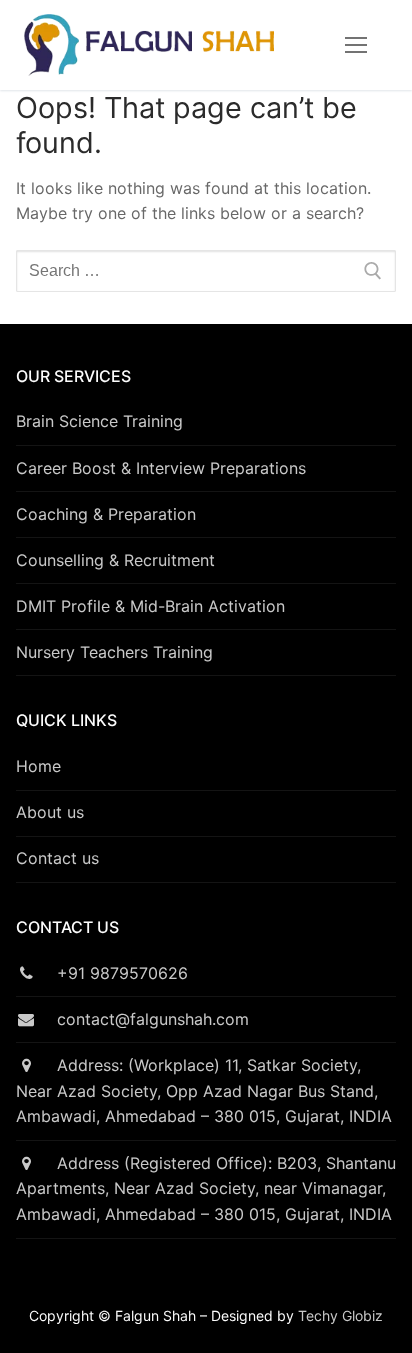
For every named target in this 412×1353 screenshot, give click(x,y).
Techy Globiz (340, 1315)
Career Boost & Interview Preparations (161, 468)
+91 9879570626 (112, 973)
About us (50, 812)
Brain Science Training (99, 421)
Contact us (57, 858)
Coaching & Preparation (106, 514)
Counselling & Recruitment (115, 560)
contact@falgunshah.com (142, 1019)
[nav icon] (356, 45)
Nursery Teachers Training (114, 652)
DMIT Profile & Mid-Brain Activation (150, 606)
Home (38, 766)
